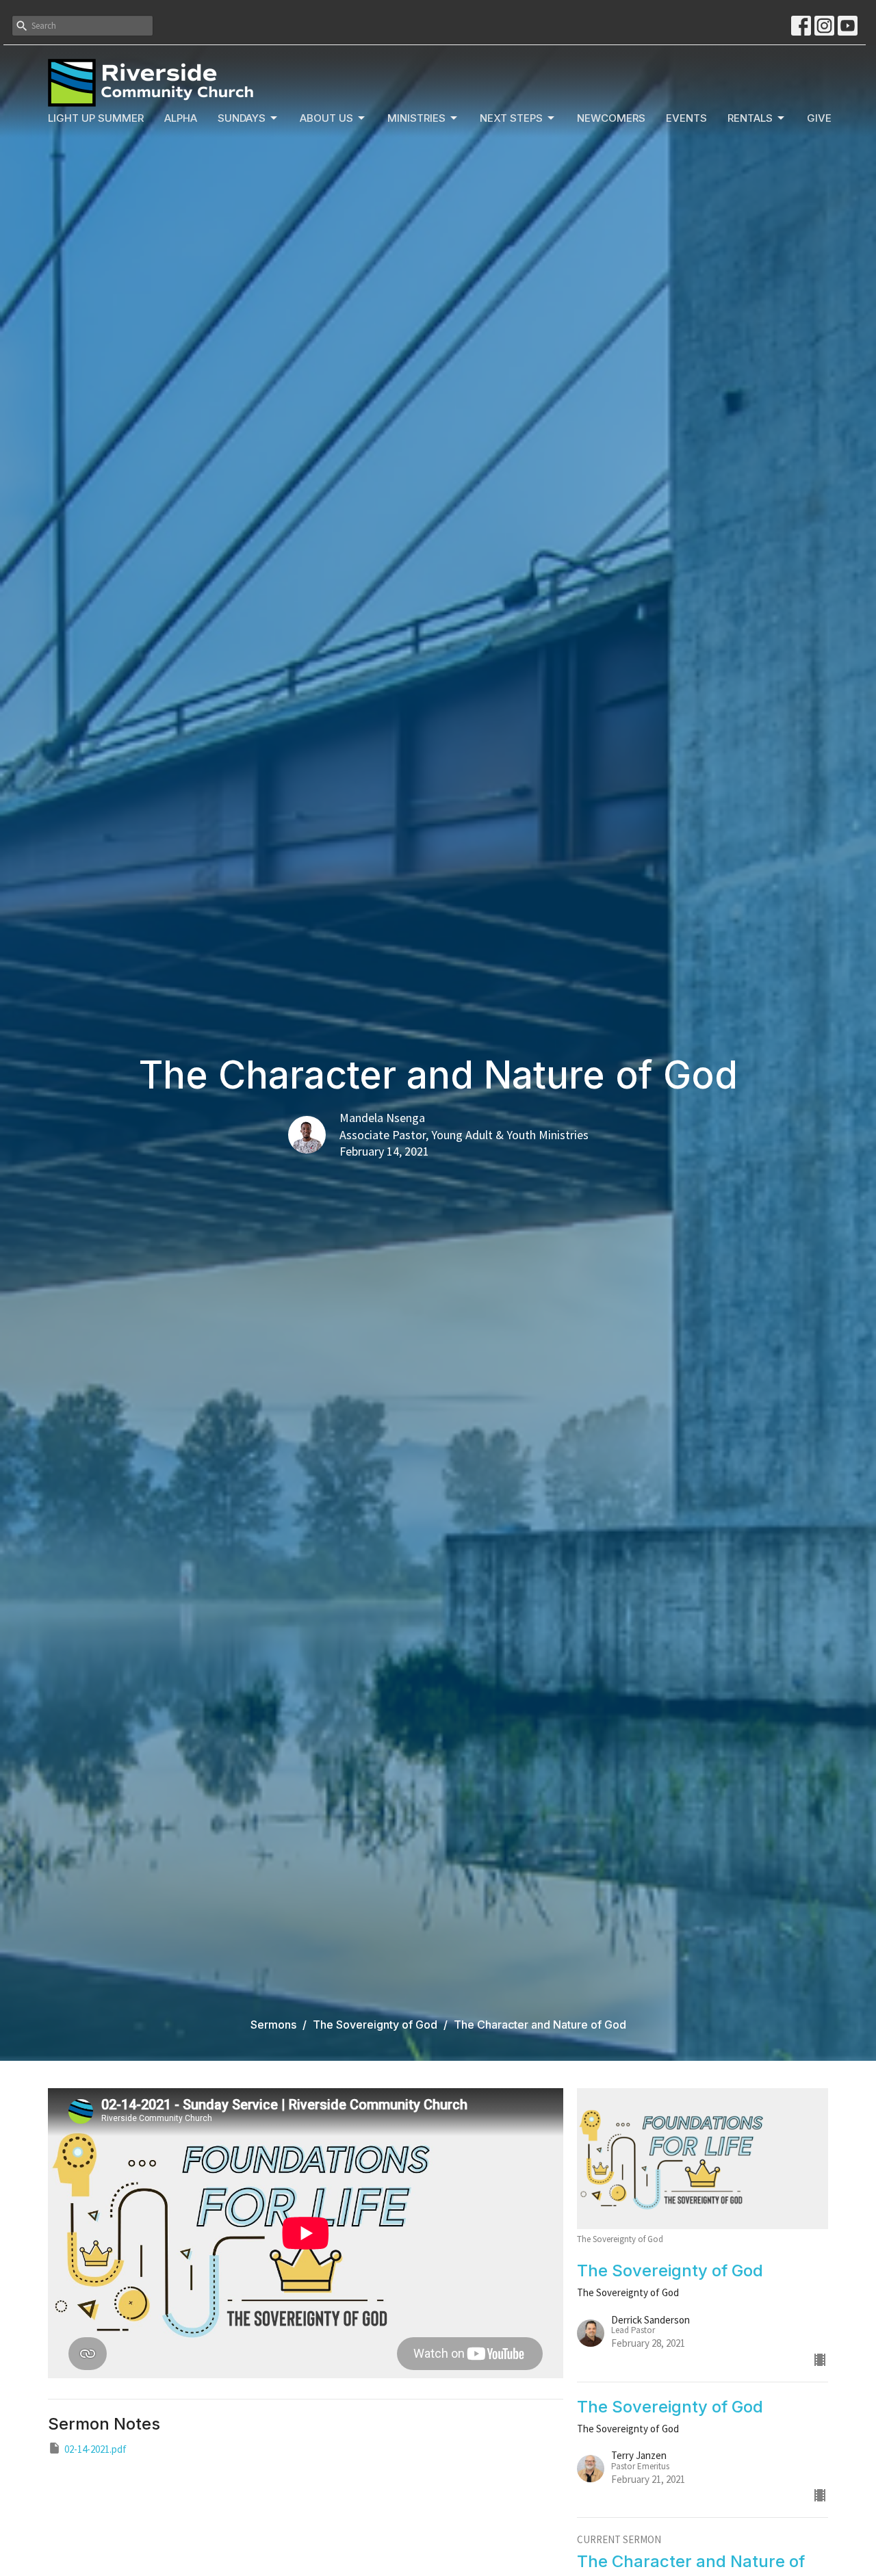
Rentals (750, 118)
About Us (326, 118)
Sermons (273, 2025)
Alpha (181, 118)
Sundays (242, 118)
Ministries (416, 118)
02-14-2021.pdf (95, 2449)
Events (686, 118)
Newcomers (611, 118)
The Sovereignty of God (375, 2025)
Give (819, 118)
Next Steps (511, 118)
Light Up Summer (96, 118)
